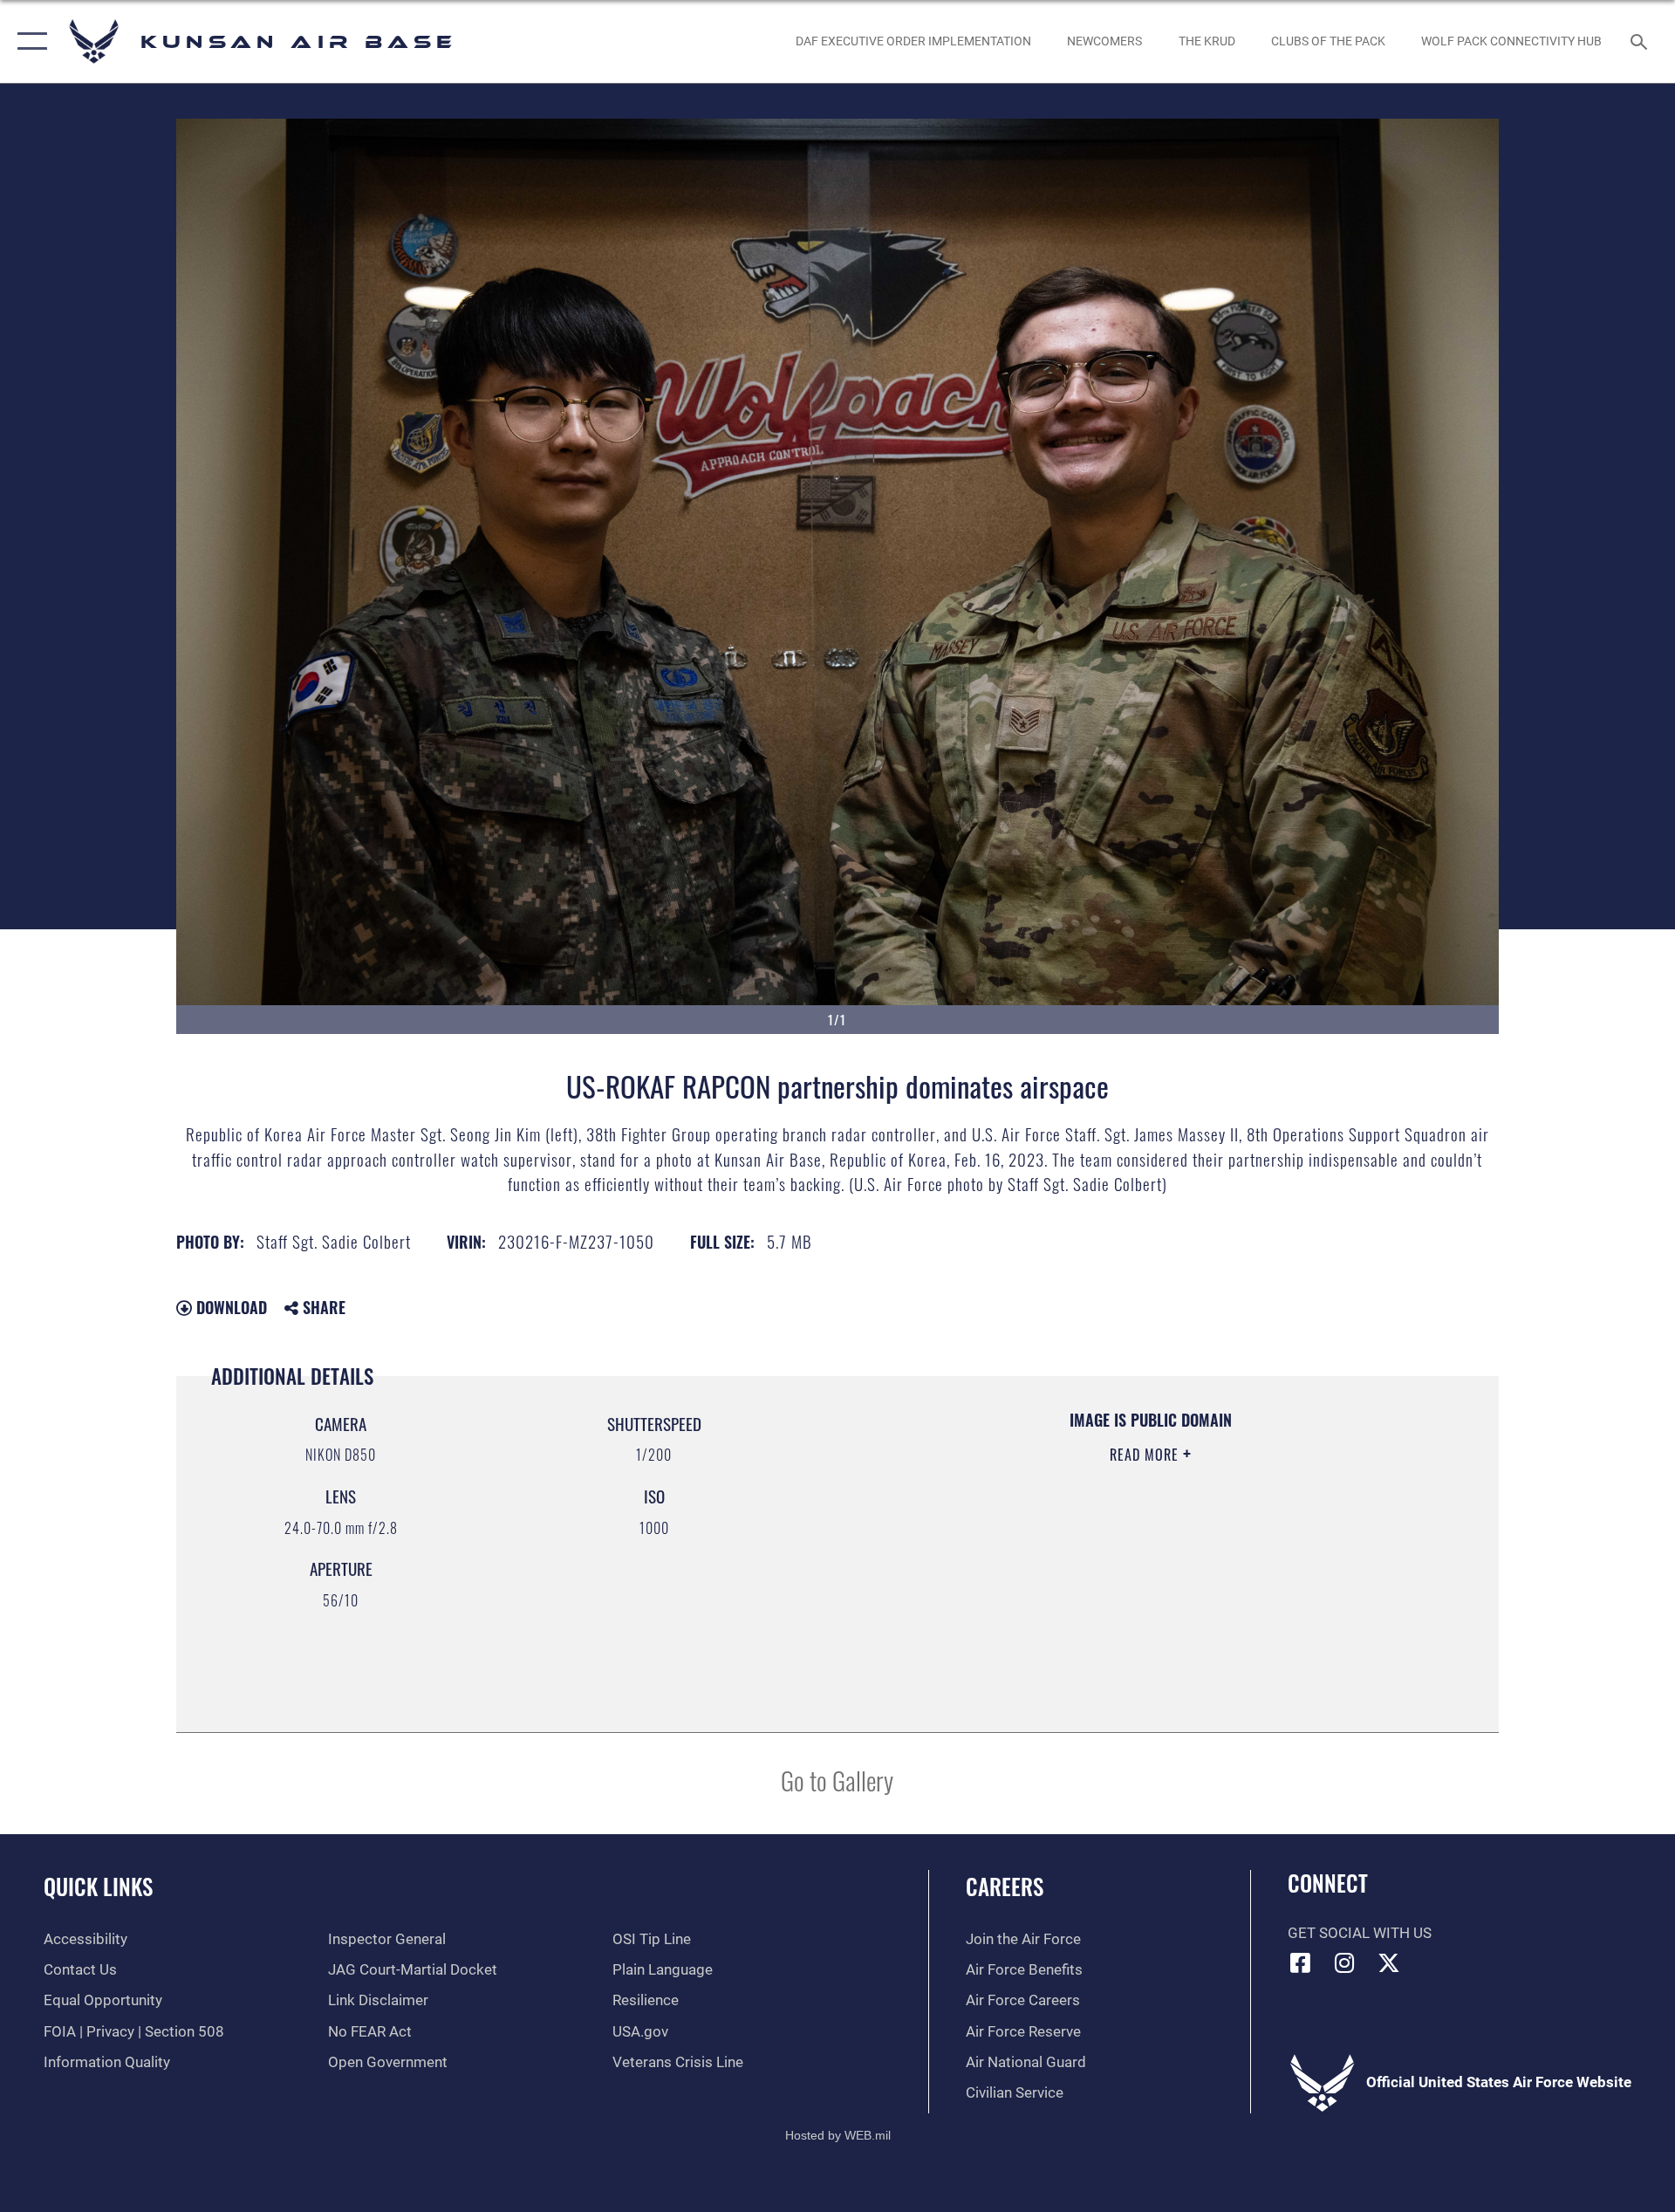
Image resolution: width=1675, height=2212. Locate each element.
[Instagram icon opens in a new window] (1344, 1962)
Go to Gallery (837, 1780)
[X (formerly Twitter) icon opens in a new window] (1389, 1962)
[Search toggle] (1641, 41)
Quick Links (98, 1886)
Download (229, 1307)
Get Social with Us (1360, 1933)
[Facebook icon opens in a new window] (1301, 1962)
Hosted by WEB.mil (838, 2135)
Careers (1005, 1886)
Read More (1146, 1455)
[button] (28, 41)
